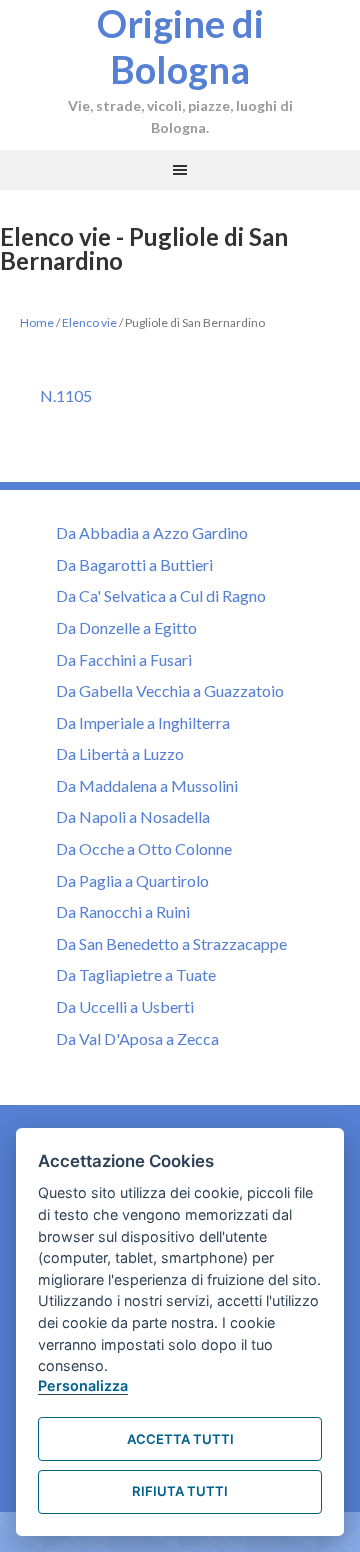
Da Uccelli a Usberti (125, 1006)
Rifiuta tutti (180, 1491)
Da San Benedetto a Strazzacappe (171, 943)
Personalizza (83, 1385)
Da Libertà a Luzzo (120, 753)
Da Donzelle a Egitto (126, 627)
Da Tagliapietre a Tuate (136, 974)
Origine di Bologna (180, 46)
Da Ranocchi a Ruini (123, 911)
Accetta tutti (180, 1439)
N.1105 (66, 395)
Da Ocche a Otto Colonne (144, 848)
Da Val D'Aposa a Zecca (137, 1038)
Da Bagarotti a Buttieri (134, 564)
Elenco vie (89, 322)
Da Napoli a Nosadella (133, 816)
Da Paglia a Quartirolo (132, 880)
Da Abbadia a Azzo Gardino (152, 532)
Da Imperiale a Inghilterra (143, 722)
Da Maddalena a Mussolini (147, 785)
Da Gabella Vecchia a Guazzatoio (170, 690)
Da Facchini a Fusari (124, 659)
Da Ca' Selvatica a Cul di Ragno (161, 595)
